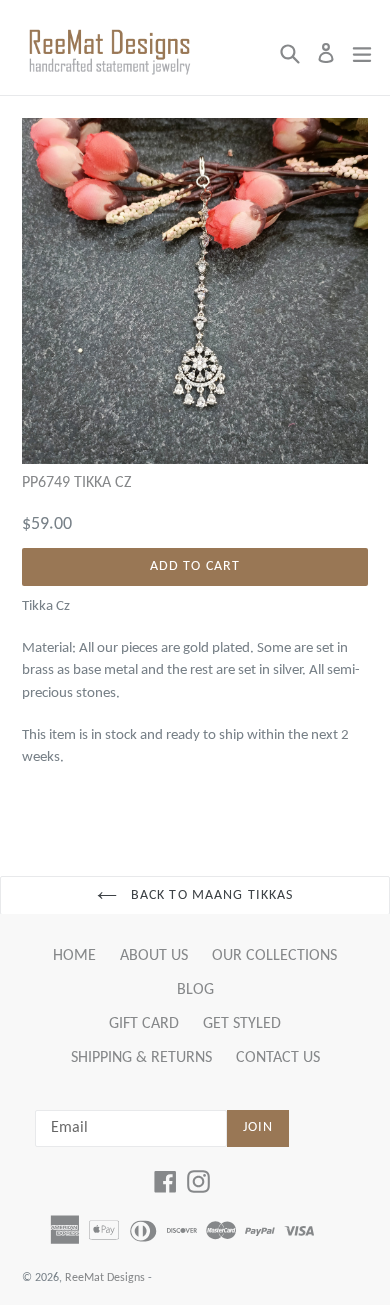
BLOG (195, 990)
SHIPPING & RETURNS (141, 1058)
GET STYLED (242, 1024)
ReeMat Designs (105, 1278)
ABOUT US (154, 956)
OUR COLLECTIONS (274, 956)
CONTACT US (278, 1058)
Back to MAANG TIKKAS (210, 895)
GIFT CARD (144, 1024)
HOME (74, 956)
